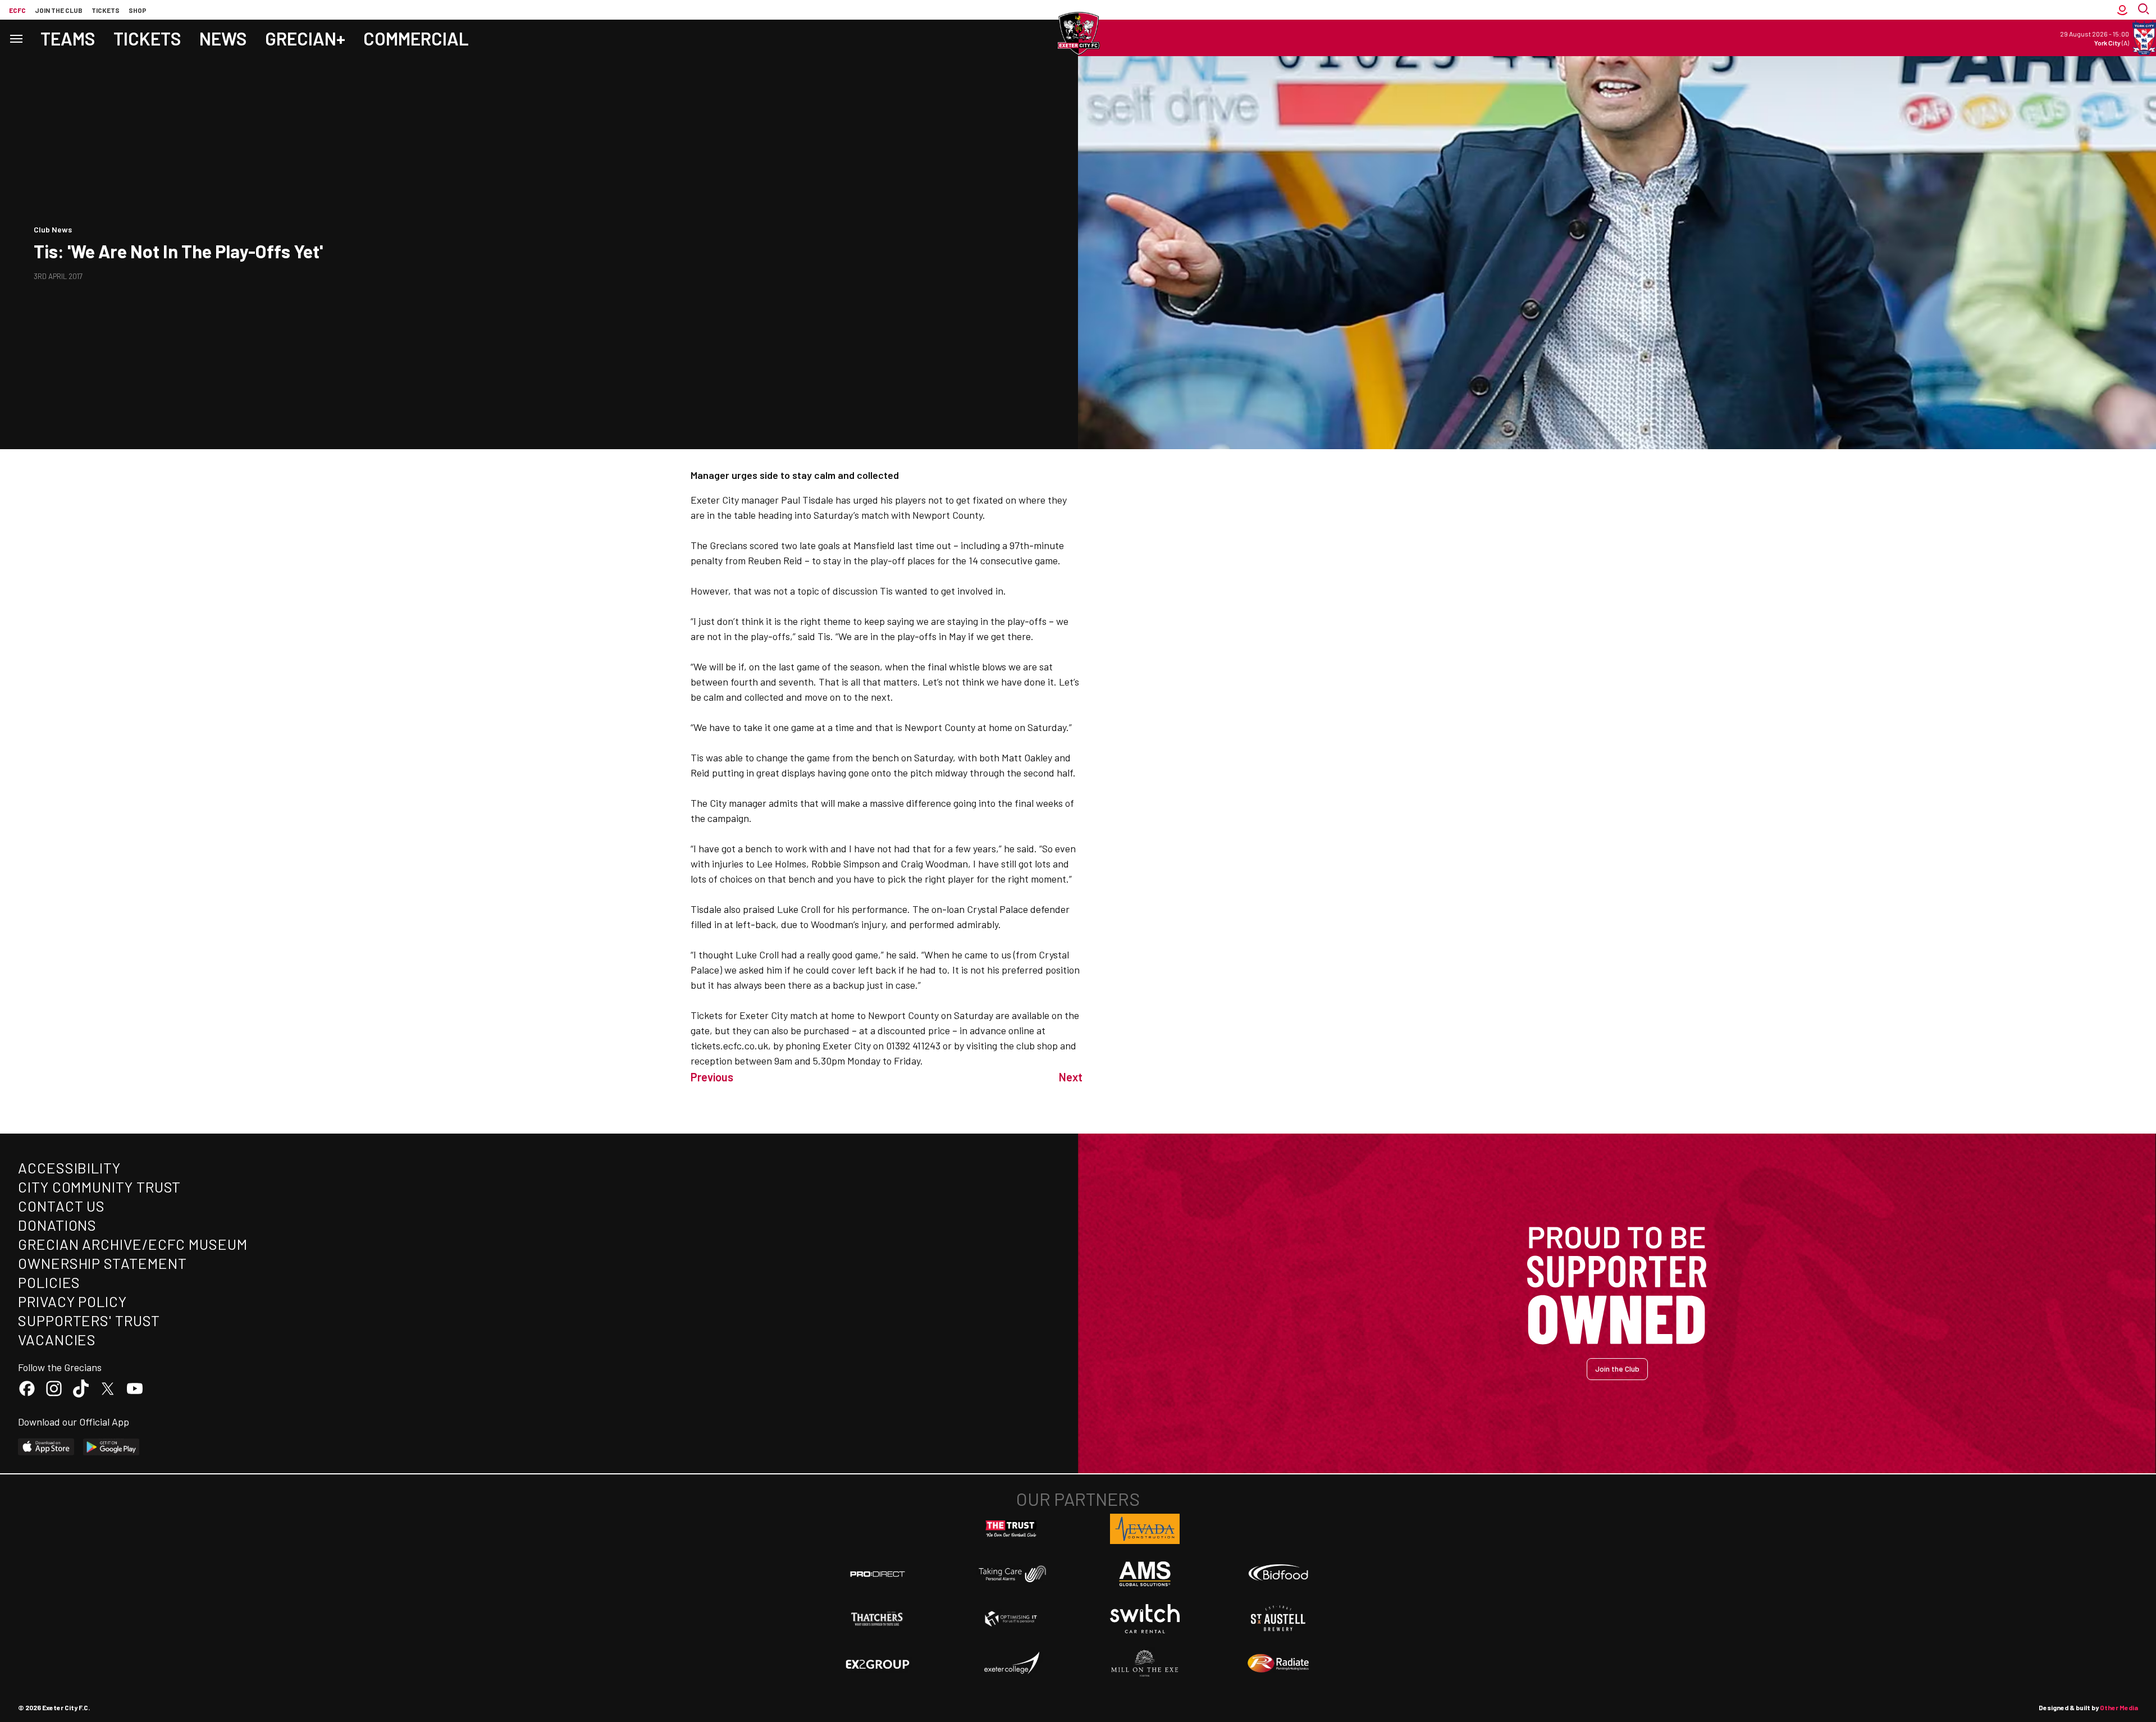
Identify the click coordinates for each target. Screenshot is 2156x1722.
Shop (138, 10)
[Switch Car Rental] (1145, 1619)
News (223, 38)
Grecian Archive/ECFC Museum (133, 1244)
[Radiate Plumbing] (1278, 1664)
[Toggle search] (2145, 10)
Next (1071, 1077)
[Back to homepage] (1078, 34)
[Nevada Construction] (1145, 1529)
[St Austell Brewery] (1278, 1619)
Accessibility (69, 1168)
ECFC (17, 10)
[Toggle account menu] (2122, 10)
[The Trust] (1011, 1529)
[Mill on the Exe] (1145, 1664)
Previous (712, 1077)
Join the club (59, 10)
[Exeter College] (1011, 1664)
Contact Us (61, 1206)
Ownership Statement (102, 1263)
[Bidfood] (1278, 1574)
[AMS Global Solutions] (1145, 1574)
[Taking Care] (1011, 1573)
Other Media (2119, 1707)
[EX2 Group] (878, 1664)
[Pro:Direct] (878, 1573)
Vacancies (57, 1339)
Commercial (416, 38)
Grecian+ (305, 38)
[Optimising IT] (1011, 1619)
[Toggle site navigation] (16, 38)
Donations (57, 1225)
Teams (68, 38)
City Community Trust (99, 1187)
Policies (49, 1282)
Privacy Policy (72, 1301)
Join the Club (1617, 1369)
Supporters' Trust (89, 1320)
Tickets (106, 10)
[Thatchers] (878, 1619)
